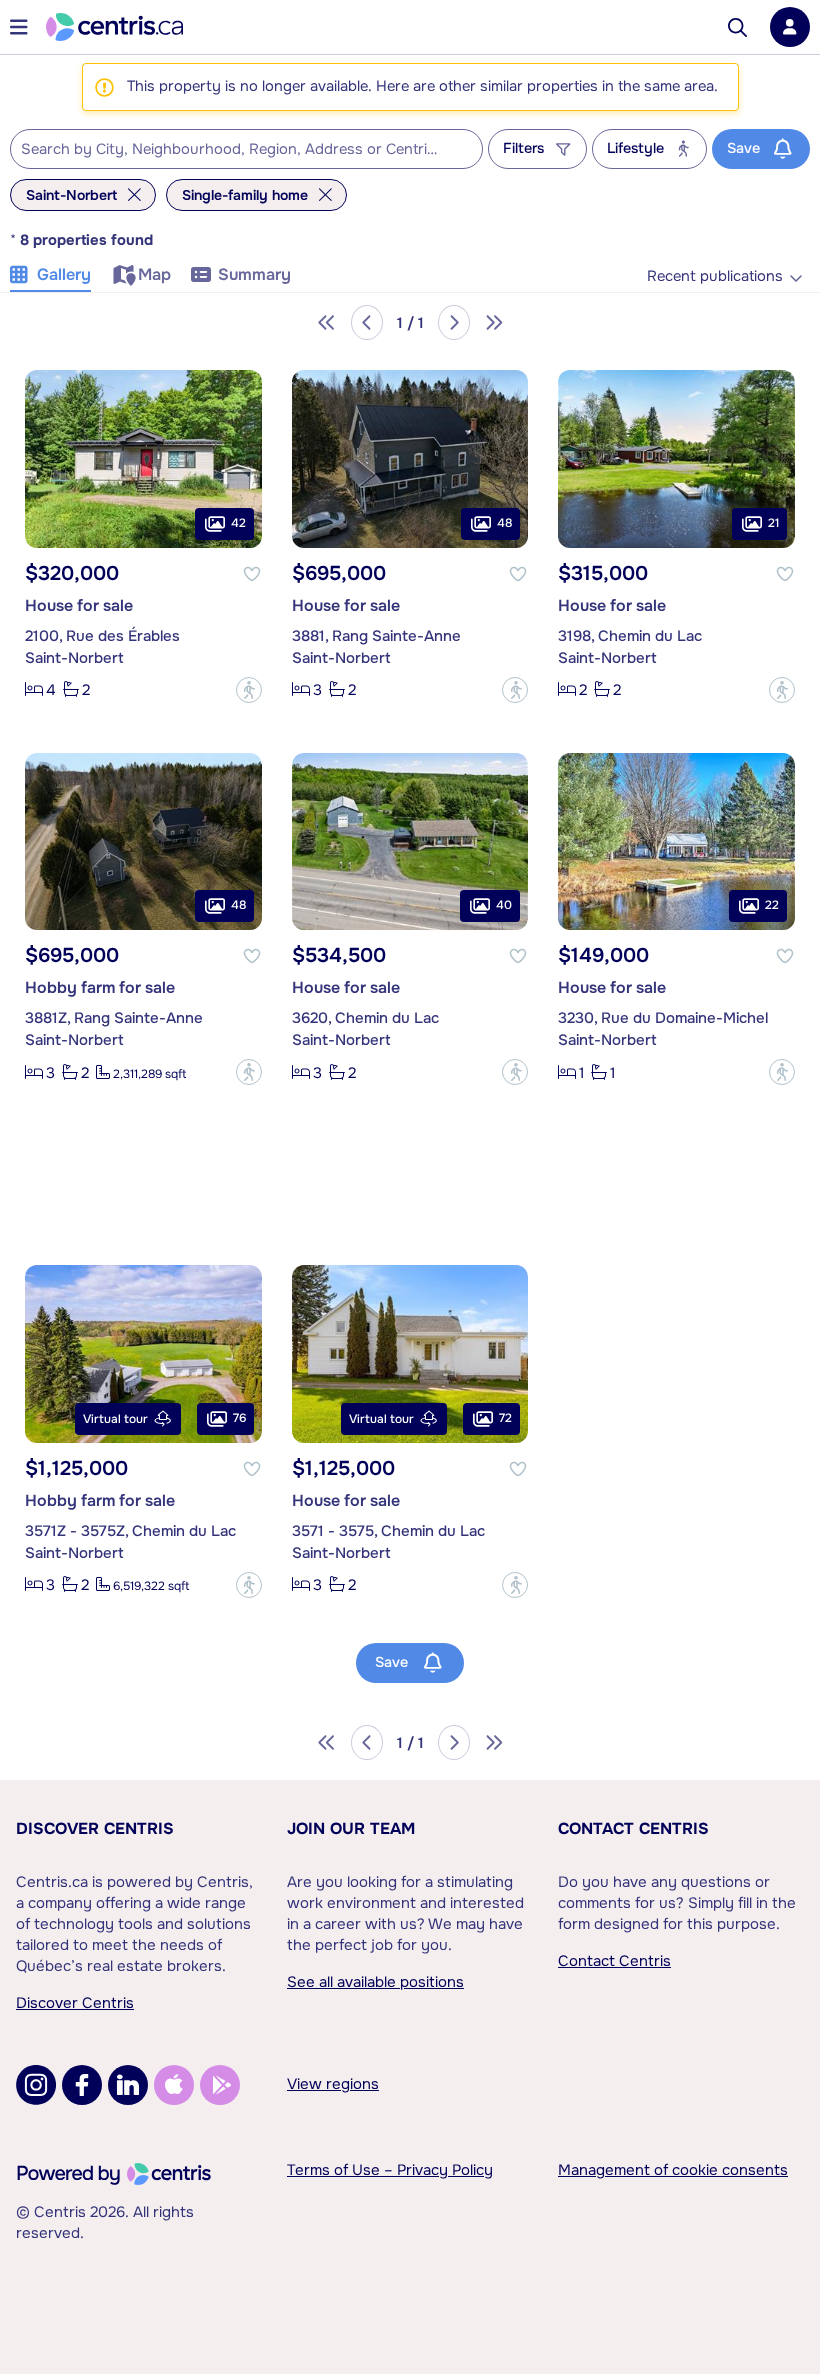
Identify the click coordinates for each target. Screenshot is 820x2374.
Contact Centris (633, 1828)
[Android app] (220, 2085)
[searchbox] (234, 150)
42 (238, 523)
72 (505, 1418)
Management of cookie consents (673, 2170)
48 (504, 523)
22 (772, 905)
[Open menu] (19, 27)
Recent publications (715, 276)
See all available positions (375, 1982)
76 (239, 1418)
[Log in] (790, 27)
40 (504, 905)
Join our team (351, 1828)
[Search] (737, 27)
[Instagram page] (36, 2085)
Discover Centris (95, 1828)
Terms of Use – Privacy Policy (390, 2170)
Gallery (64, 274)
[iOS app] (174, 2085)
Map (154, 274)
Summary (254, 274)
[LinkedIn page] (128, 2085)
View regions (333, 2084)
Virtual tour (115, 1419)
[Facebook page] (82, 2085)
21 (773, 523)
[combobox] (246, 149)
